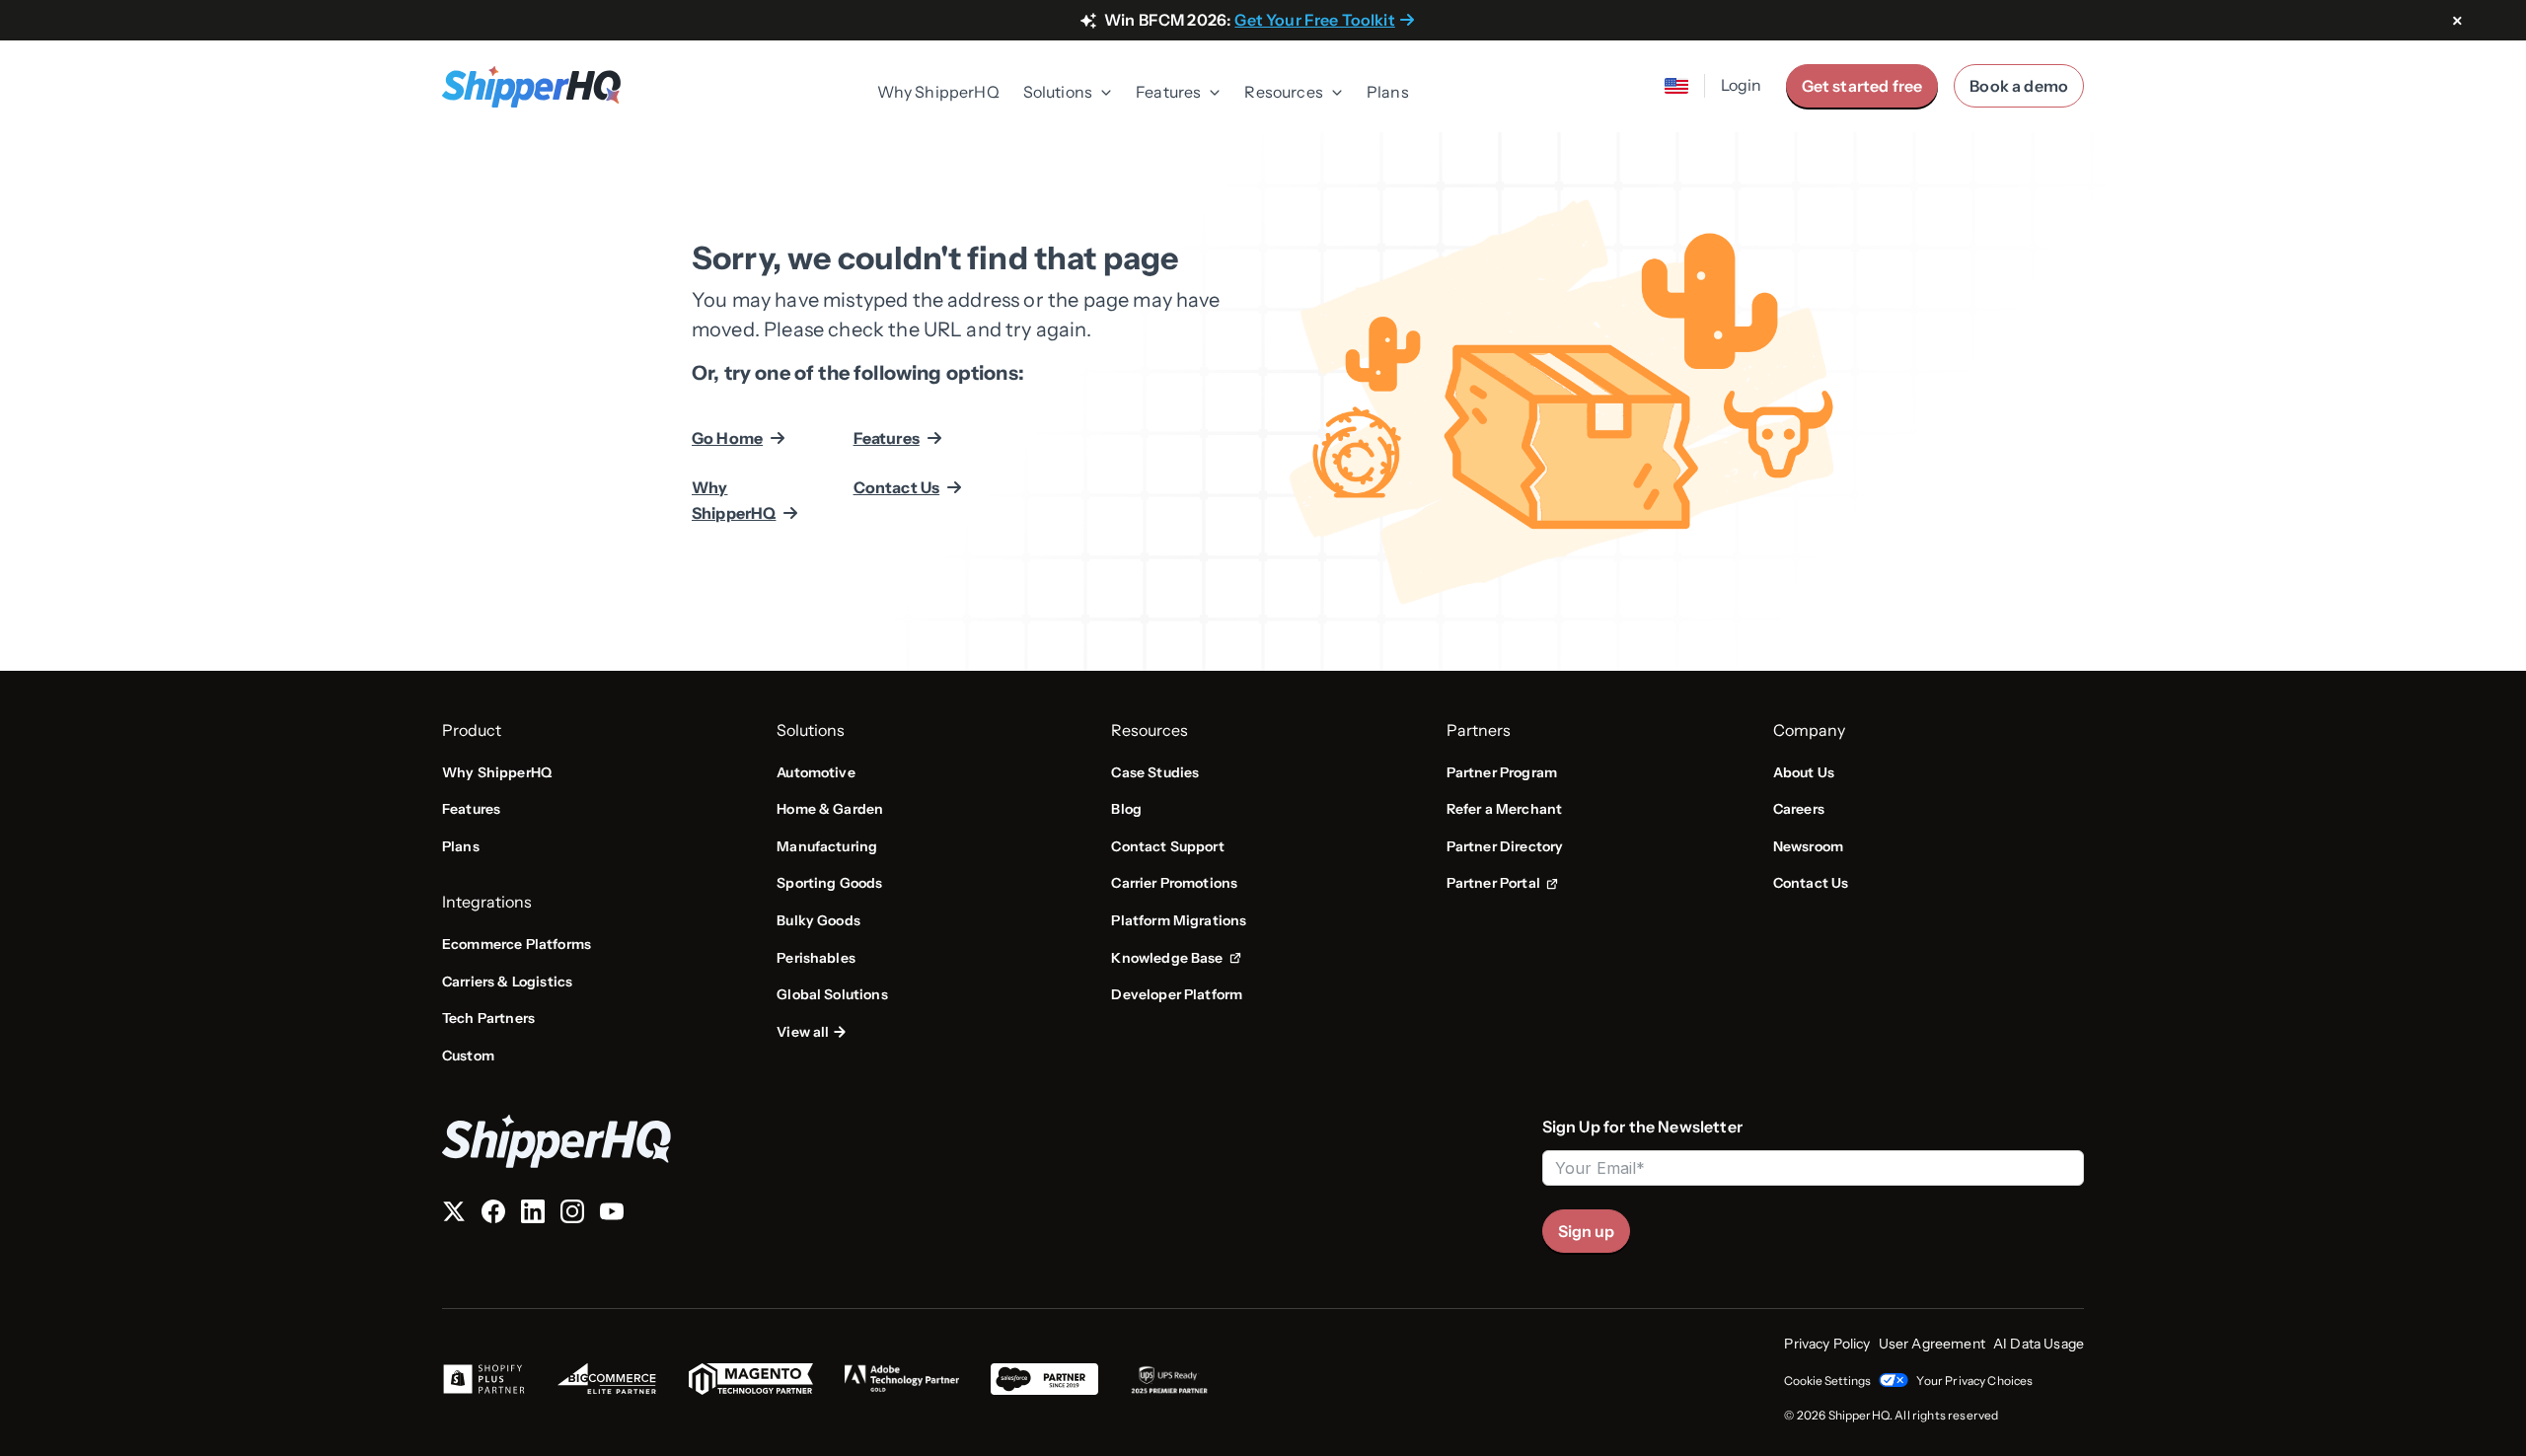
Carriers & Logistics (507, 982)
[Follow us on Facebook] (493, 1215)
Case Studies (1155, 772)
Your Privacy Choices (1974, 1381)
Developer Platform (1177, 994)
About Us (1804, 772)
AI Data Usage (2039, 1344)
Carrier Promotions (1174, 883)
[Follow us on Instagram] (572, 1215)
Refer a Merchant (1505, 809)
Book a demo (2019, 86)
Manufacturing (827, 846)
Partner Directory (1505, 846)
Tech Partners (488, 1018)
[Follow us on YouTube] (612, 1215)
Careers (1799, 809)
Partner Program (1502, 772)
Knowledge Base (1173, 959)
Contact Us (897, 487)
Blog (1126, 809)
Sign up (1586, 1231)
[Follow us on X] (454, 1215)
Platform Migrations (1179, 920)
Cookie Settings (1827, 1381)
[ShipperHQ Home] (984, 1141)
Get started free (1862, 86)
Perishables (816, 958)
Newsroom (1808, 846)
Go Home (727, 438)
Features (887, 438)
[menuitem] (938, 94)
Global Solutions (832, 994)
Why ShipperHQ (938, 92)
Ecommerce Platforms (517, 944)
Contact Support (1167, 846)
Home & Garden (830, 809)
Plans (1388, 92)
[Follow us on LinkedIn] (533, 1215)
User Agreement (1932, 1344)
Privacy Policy (1827, 1344)
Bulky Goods (818, 920)
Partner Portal (1502, 884)
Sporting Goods (829, 883)
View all (803, 1032)
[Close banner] (2457, 22)
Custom (468, 1056)
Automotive (816, 772)
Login (1742, 85)
